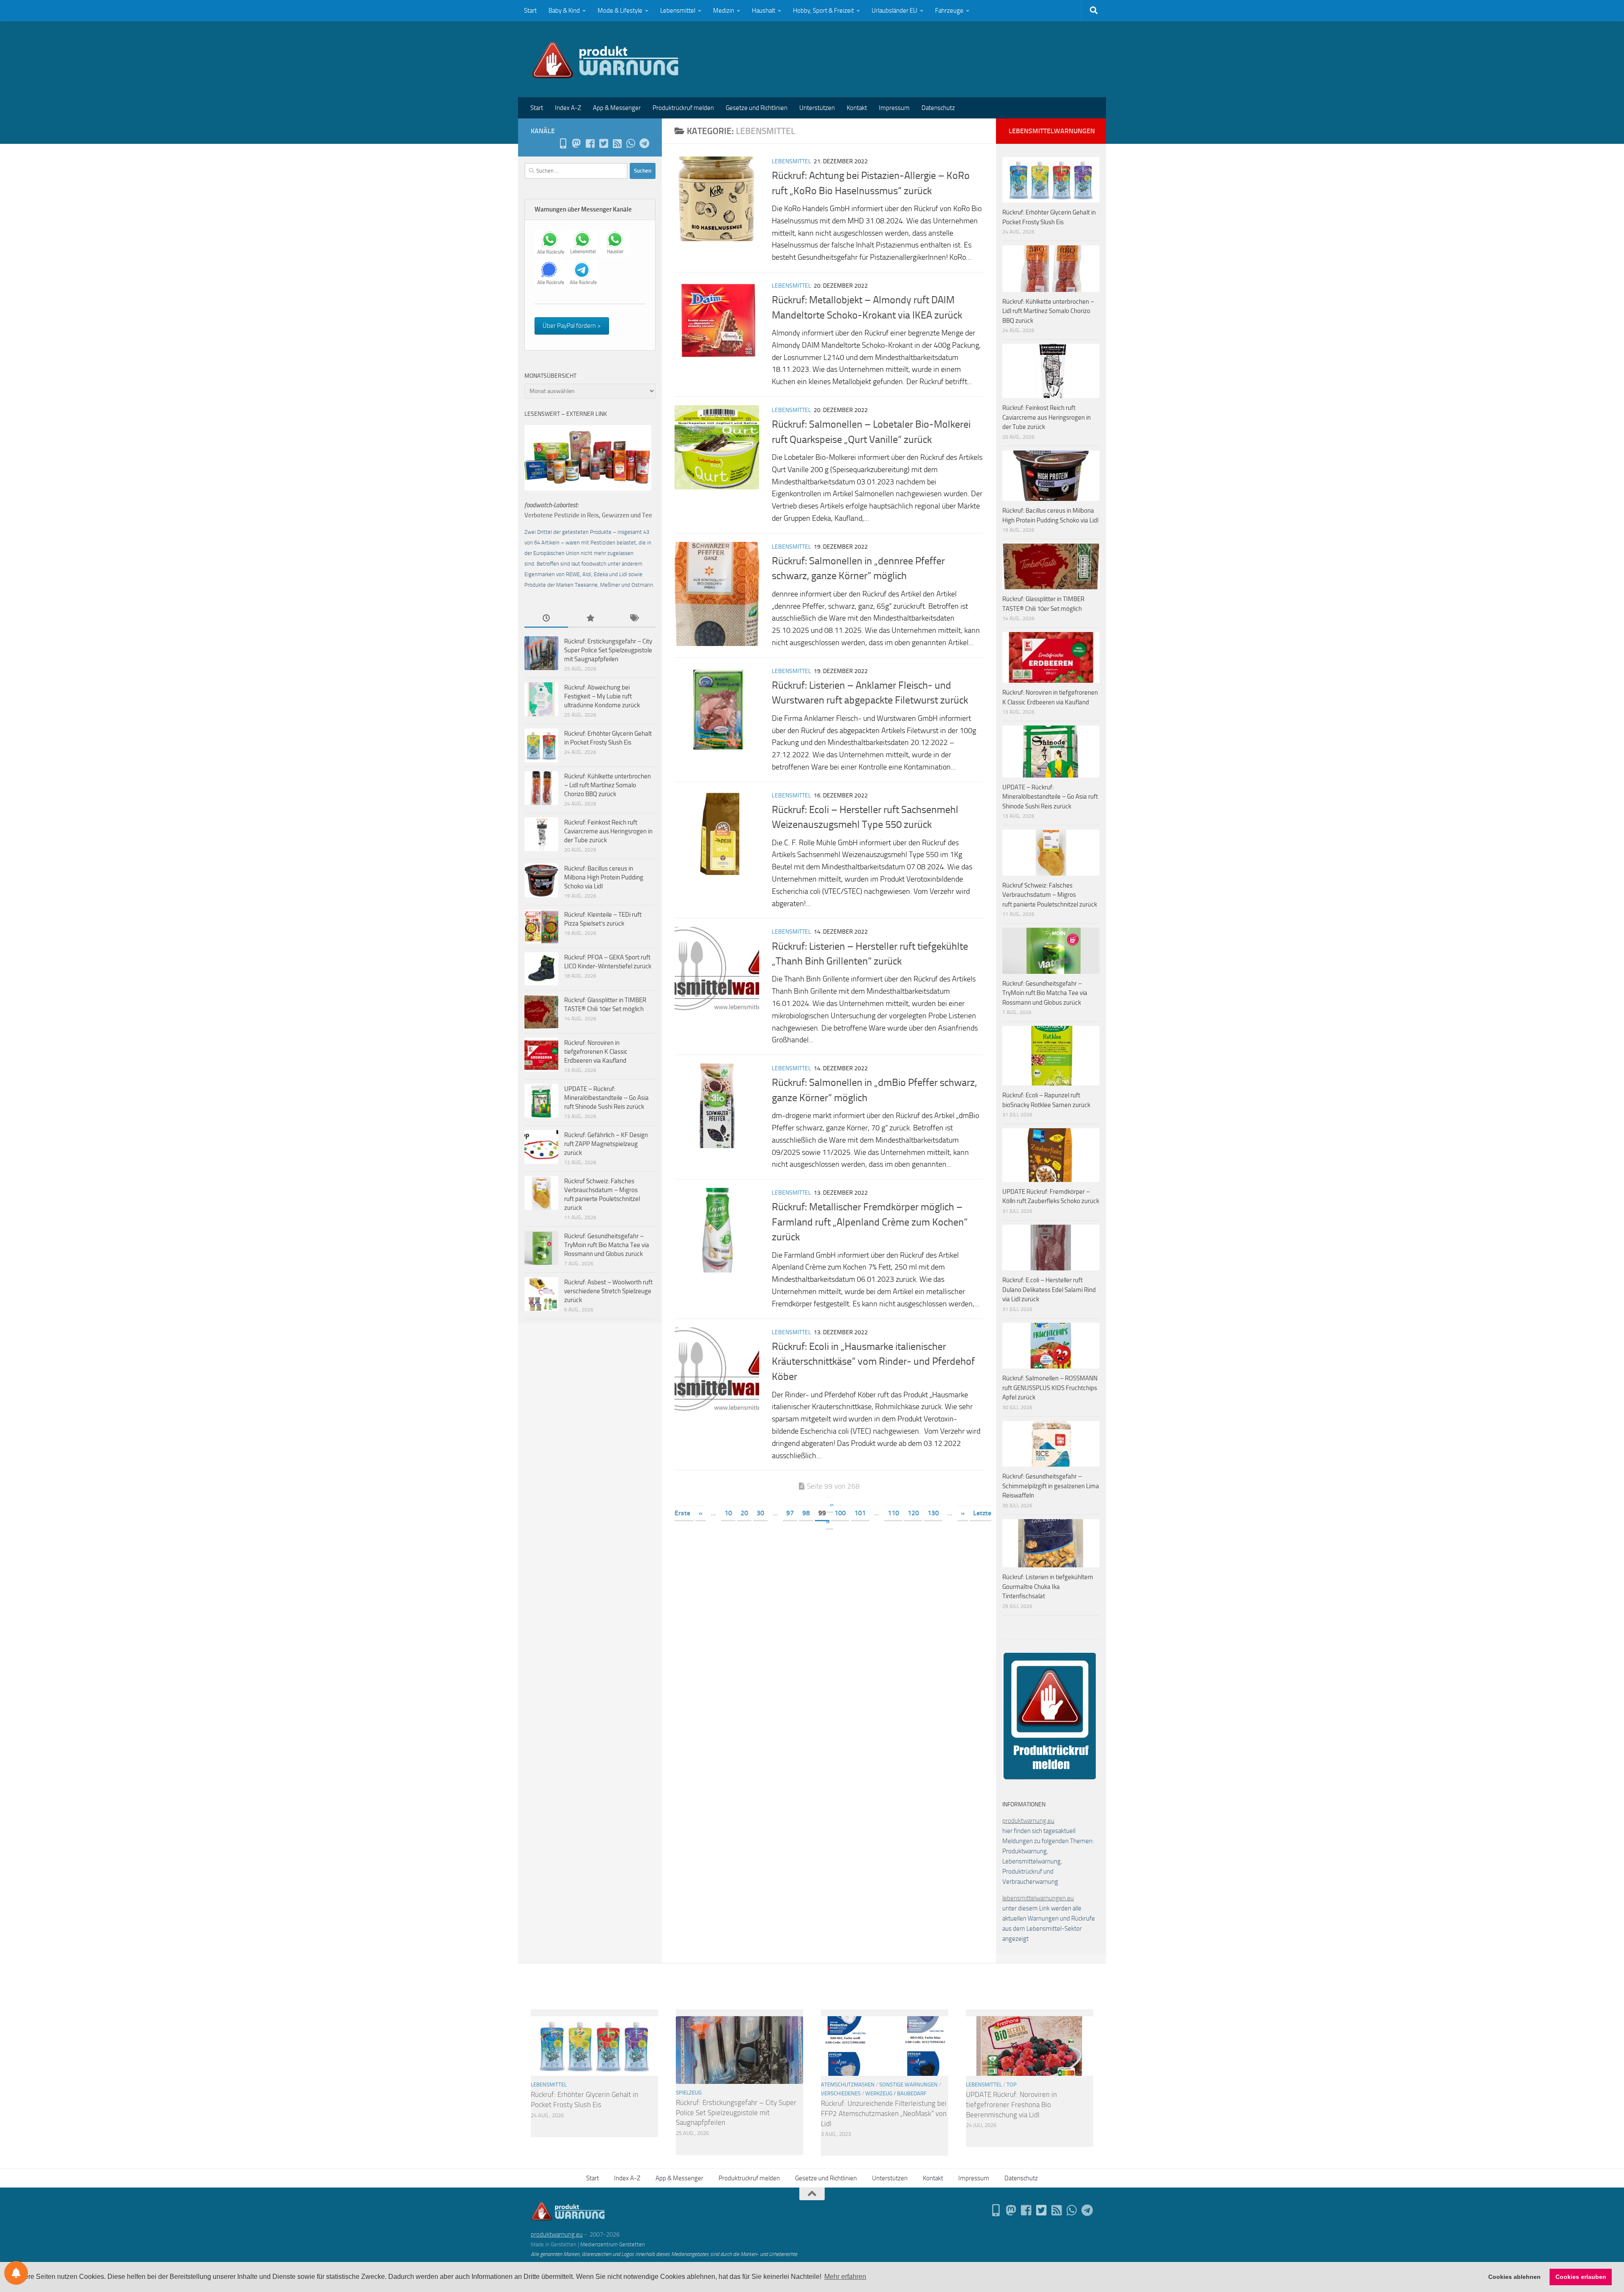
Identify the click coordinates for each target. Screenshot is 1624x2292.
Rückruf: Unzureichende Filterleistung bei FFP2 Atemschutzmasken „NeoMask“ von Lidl (884, 2113)
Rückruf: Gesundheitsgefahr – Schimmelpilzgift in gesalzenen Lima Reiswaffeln (1051, 1486)
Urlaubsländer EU (894, 11)
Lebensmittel (678, 11)
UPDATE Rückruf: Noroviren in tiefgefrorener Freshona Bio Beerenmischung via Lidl (1011, 2104)
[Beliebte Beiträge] (590, 619)
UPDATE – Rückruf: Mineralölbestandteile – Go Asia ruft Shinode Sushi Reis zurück (606, 1098)
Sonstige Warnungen (908, 2085)
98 (806, 1513)
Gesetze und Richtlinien (757, 108)
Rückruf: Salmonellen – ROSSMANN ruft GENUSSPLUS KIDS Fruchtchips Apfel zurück (1050, 1388)
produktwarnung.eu (1028, 1821)
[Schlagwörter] (634, 619)
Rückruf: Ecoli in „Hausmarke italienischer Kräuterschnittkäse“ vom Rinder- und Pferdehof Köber (873, 1362)
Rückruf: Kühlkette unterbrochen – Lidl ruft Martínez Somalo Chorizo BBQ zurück (608, 785)
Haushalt (764, 11)
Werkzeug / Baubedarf (896, 2093)
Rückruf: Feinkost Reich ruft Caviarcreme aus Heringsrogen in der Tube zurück (608, 831)
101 (860, 1513)
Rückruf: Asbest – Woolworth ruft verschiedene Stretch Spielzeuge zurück (608, 1291)
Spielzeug (689, 2093)
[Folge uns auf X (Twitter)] (604, 143)
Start (530, 11)
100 (840, 1513)
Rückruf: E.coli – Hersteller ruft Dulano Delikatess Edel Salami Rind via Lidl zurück (1049, 1290)
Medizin (724, 11)
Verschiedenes (841, 2093)
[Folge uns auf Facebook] (590, 143)
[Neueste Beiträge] (546, 619)
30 (760, 1513)
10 (728, 1513)
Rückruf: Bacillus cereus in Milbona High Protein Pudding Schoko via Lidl (604, 877)
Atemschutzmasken (848, 2085)
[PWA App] (563, 143)
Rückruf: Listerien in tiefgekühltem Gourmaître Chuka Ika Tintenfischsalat (1048, 1587)
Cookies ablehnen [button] (1514, 2277)
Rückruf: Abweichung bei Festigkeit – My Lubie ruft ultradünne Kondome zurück (602, 696)
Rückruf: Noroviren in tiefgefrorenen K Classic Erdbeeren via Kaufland (596, 1052)
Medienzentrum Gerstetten (613, 2244)
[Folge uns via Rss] (617, 143)
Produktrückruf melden (683, 108)
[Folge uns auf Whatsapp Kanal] (631, 143)
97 (790, 1513)
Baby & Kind (564, 11)
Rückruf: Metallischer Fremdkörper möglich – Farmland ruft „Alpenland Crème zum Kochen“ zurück (870, 1222)
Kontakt (857, 108)
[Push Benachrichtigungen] (16, 2273)
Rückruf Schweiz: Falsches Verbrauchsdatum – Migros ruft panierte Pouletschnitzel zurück (1050, 895)
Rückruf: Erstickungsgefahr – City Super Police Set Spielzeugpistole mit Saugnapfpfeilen (608, 650)
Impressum (894, 108)
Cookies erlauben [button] (1581, 2277)
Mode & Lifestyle (620, 11)
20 (744, 1513)
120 (913, 1513)
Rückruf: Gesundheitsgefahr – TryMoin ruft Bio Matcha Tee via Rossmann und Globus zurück (607, 1245)
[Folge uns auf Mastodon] (576, 143)
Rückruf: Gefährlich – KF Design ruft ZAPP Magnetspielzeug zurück (606, 1144)
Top (1012, 2085)
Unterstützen (817, 108)
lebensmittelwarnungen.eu (1038, 1898)
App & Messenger (617, 108)
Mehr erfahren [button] (845, 2277)
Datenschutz (938, 108)
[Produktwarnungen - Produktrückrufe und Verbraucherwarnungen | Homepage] (605, 59)
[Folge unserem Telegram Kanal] (644, 143)
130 (933, 1513)
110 (893, 1513)
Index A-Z (568, 108)
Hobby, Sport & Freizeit (823, 11)
